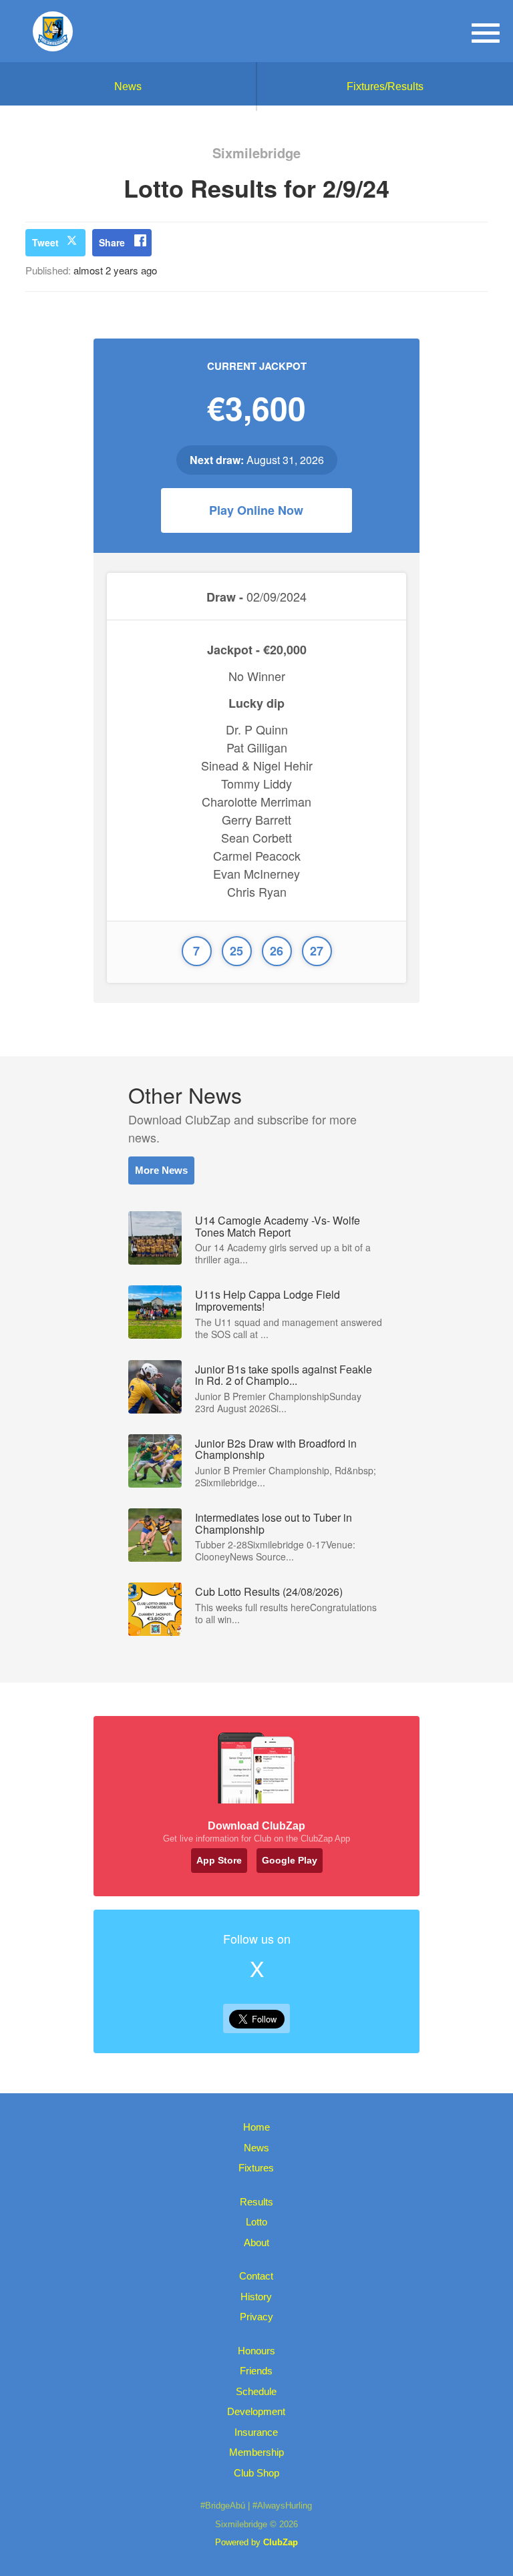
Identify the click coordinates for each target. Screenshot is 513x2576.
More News (161, 1170)
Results (256, 2202)
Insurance (256, 2432)
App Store (219, 1860)
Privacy (256, 2317)
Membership (256, 2452)
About (256, 2242)
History (256, 2297)
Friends (256, 2371)
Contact (256, 2276)
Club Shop (256, 2473)
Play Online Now (256, 510)
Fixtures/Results (385, 86)
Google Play (290, 1860)
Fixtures (256, 2168)
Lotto (256, 2222)
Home (256, 2127)
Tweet (45, 242)
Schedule (256, 2391)
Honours (256, 2351)
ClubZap (281, 2542)
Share (112, 242)
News (128, 86)
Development (256, 2411)
